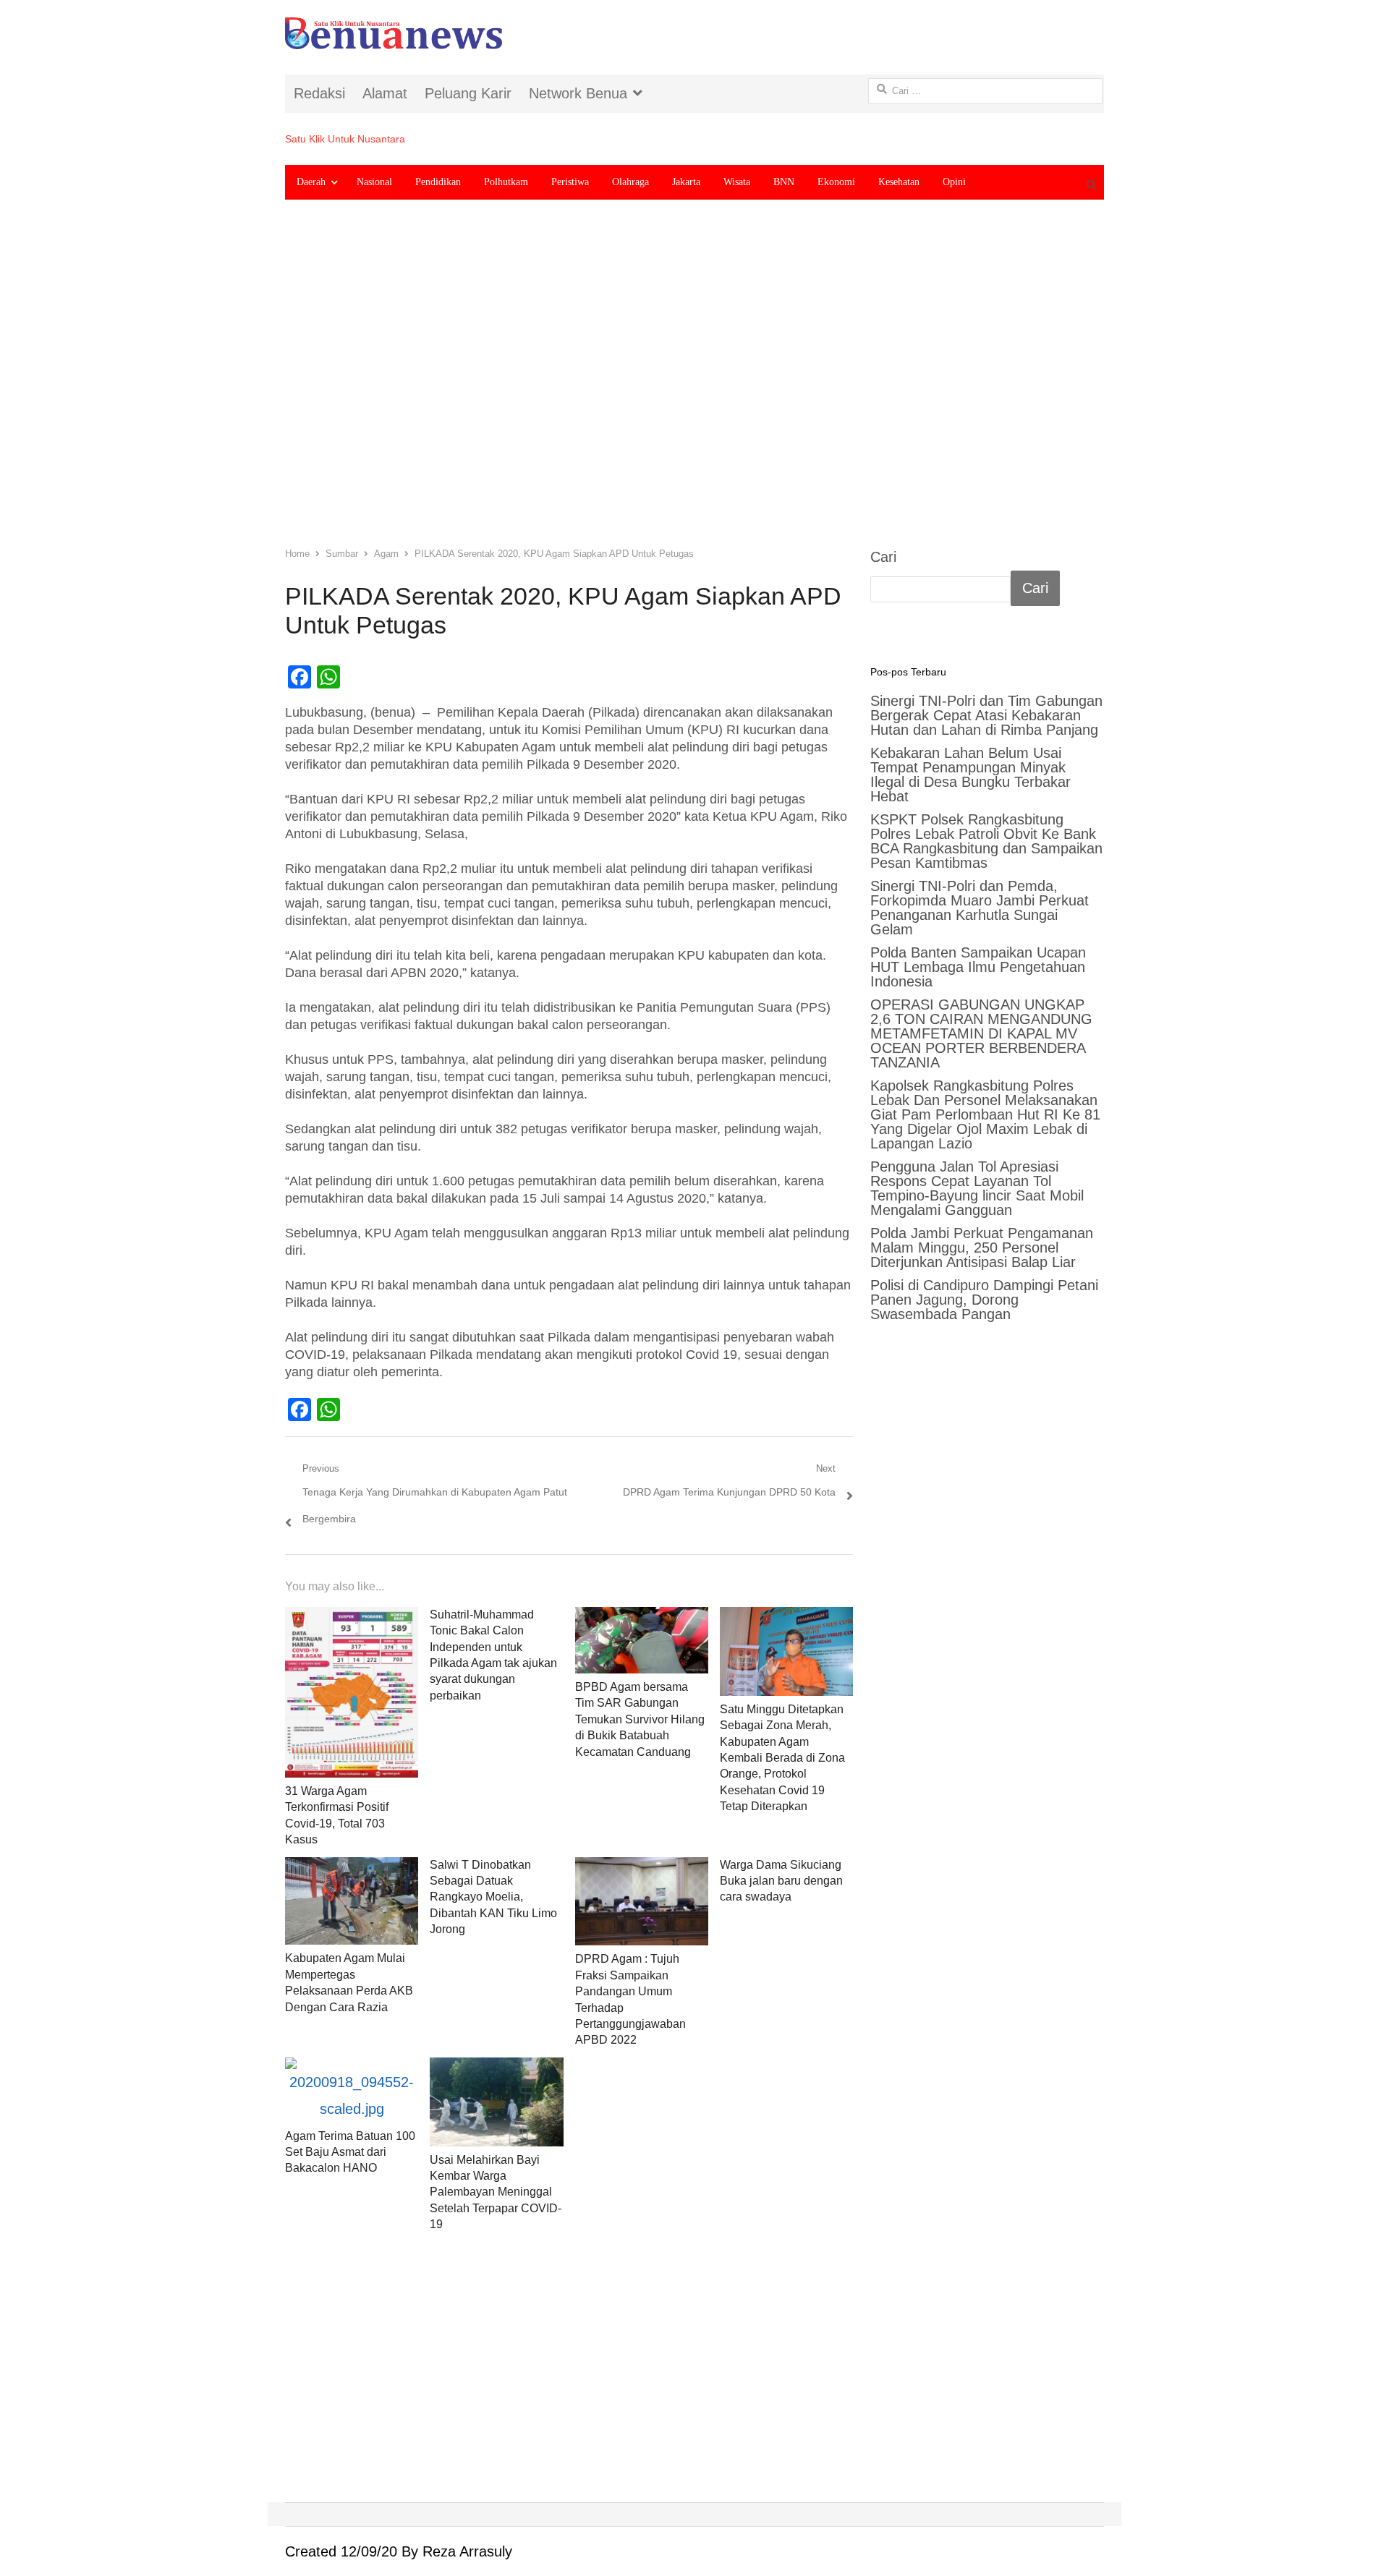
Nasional (374, 182)
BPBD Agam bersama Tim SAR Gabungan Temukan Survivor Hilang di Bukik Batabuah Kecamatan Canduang (640, 1719)
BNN (784, 182)
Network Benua (578, 93)
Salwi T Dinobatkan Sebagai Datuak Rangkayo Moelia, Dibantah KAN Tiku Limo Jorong (493, 1897)
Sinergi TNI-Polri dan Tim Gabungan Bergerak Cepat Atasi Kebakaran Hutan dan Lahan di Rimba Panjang (986, 715)
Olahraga (630, 182)
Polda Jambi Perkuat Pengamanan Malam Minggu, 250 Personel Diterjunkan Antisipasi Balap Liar (982, 1248)
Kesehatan (899, 182)
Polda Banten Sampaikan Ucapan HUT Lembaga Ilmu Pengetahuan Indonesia (978, 967)
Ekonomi (836, 182)
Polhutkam (506, 182)
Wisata (737, 182)
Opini (954, 182)
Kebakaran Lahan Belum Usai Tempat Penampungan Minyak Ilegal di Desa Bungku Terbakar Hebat (970, 775)
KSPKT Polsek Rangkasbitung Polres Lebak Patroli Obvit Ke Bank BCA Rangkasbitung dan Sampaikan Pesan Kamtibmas (986, 841)
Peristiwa (570, 182)
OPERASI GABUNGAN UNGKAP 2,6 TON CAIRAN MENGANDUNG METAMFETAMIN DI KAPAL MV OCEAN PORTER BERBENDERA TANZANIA (981, 1033)
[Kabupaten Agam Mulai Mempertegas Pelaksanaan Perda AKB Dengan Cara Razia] (352, 1901)
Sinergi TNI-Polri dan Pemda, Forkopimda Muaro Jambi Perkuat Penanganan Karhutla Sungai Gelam (980, 908)
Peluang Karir (468, 93)
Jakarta (686, 182)
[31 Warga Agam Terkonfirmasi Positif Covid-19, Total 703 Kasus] (352, 1692)
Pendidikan (438, 182)
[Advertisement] (694, 384)
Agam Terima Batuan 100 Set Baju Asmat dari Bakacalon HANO (350, 2152)
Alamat (385, 93)
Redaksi (319, 93)
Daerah (311, 182)
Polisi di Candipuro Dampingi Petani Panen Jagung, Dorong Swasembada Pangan (984, 1300)
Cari (883, 557)
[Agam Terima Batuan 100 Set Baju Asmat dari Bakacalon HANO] (352, 2090)
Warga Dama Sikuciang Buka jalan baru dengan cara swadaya (781, 1881)
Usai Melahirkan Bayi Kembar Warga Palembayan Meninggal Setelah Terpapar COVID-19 (496, 2192)
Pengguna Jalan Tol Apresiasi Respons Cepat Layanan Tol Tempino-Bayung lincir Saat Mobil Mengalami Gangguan (977, 1188)
